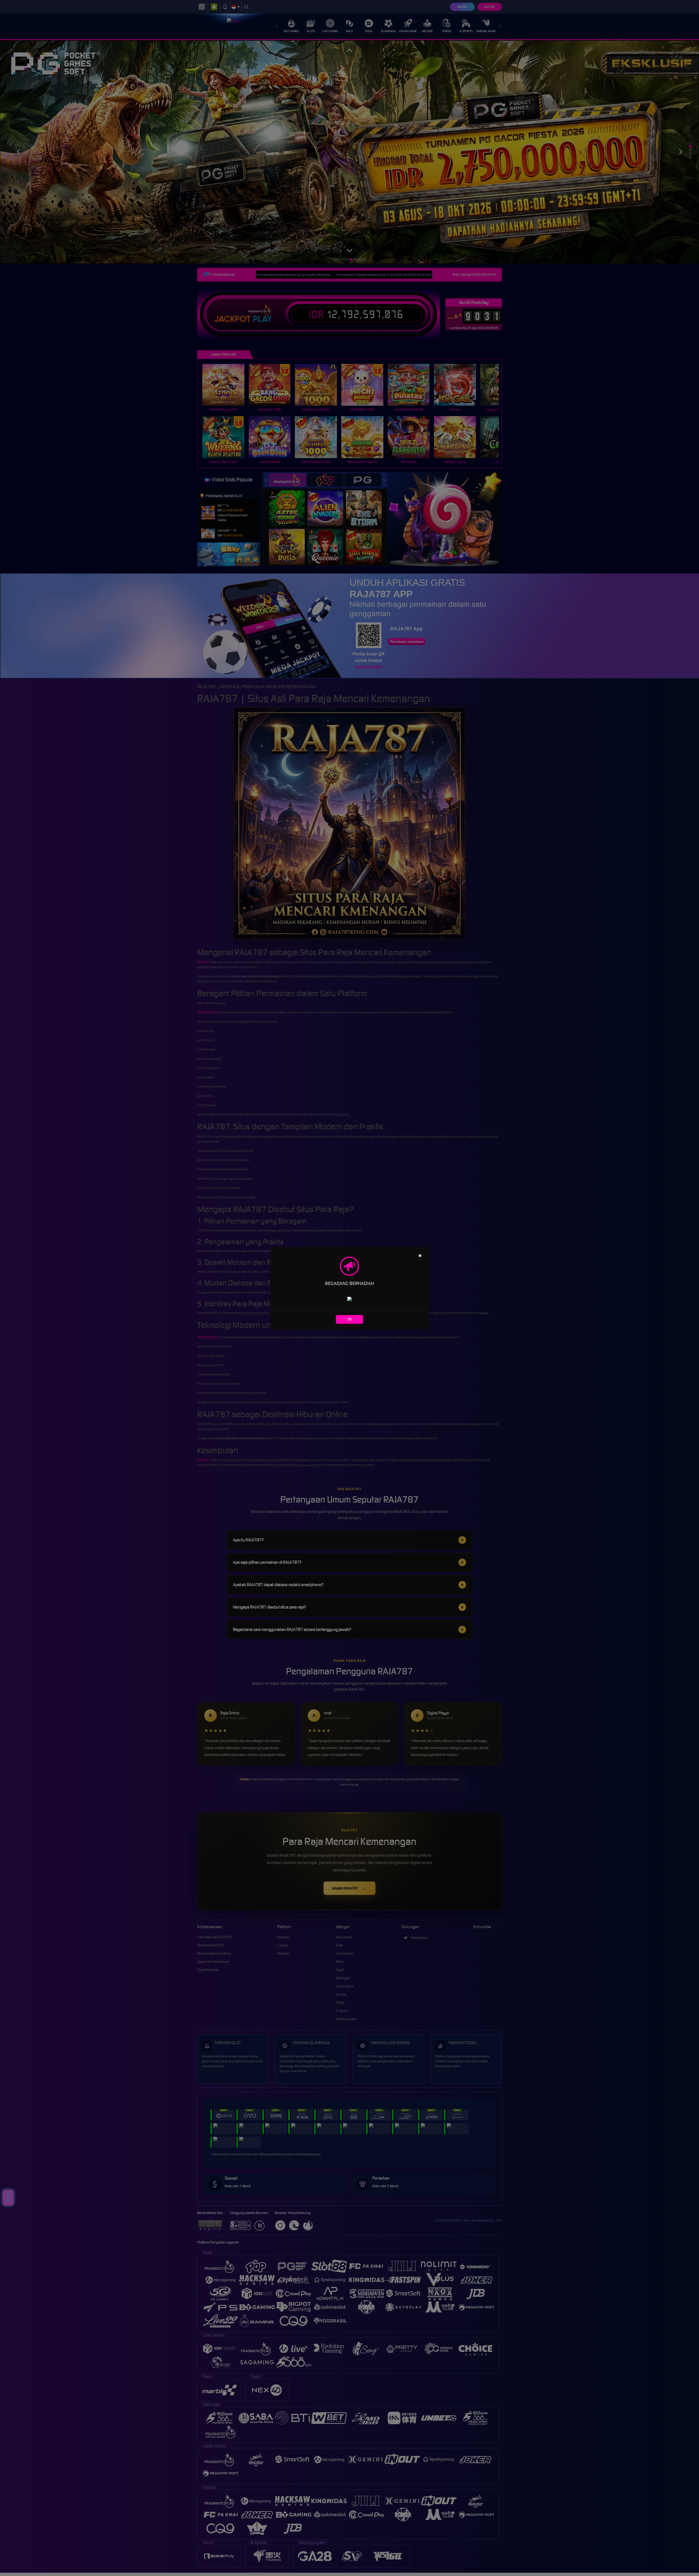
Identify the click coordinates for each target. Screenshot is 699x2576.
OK (350, 1319)
